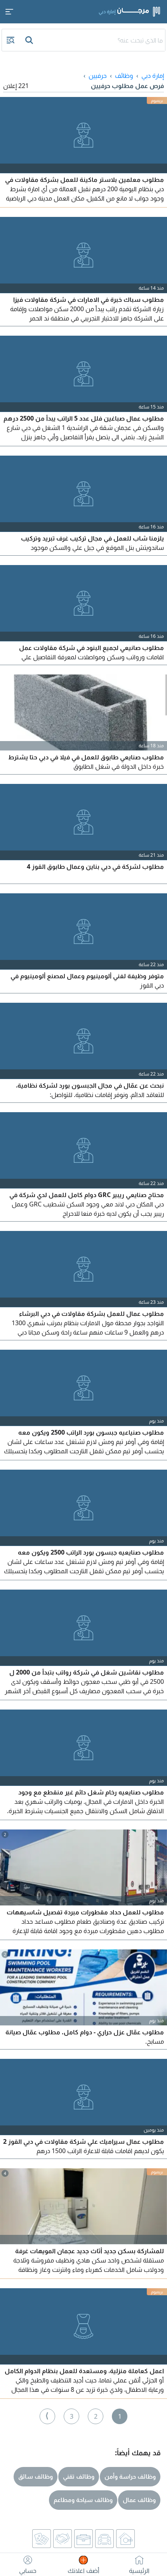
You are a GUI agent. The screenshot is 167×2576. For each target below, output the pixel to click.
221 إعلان (16, 86)
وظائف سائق (36, 2476)
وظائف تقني (79, 2476)
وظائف (124, 76)
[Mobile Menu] (9, 12)
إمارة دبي (153, 76)
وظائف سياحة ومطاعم (83, 2500)
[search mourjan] (30, 40)
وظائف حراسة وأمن (130, 2476)
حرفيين (98, 76)
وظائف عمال (139, 2500)
